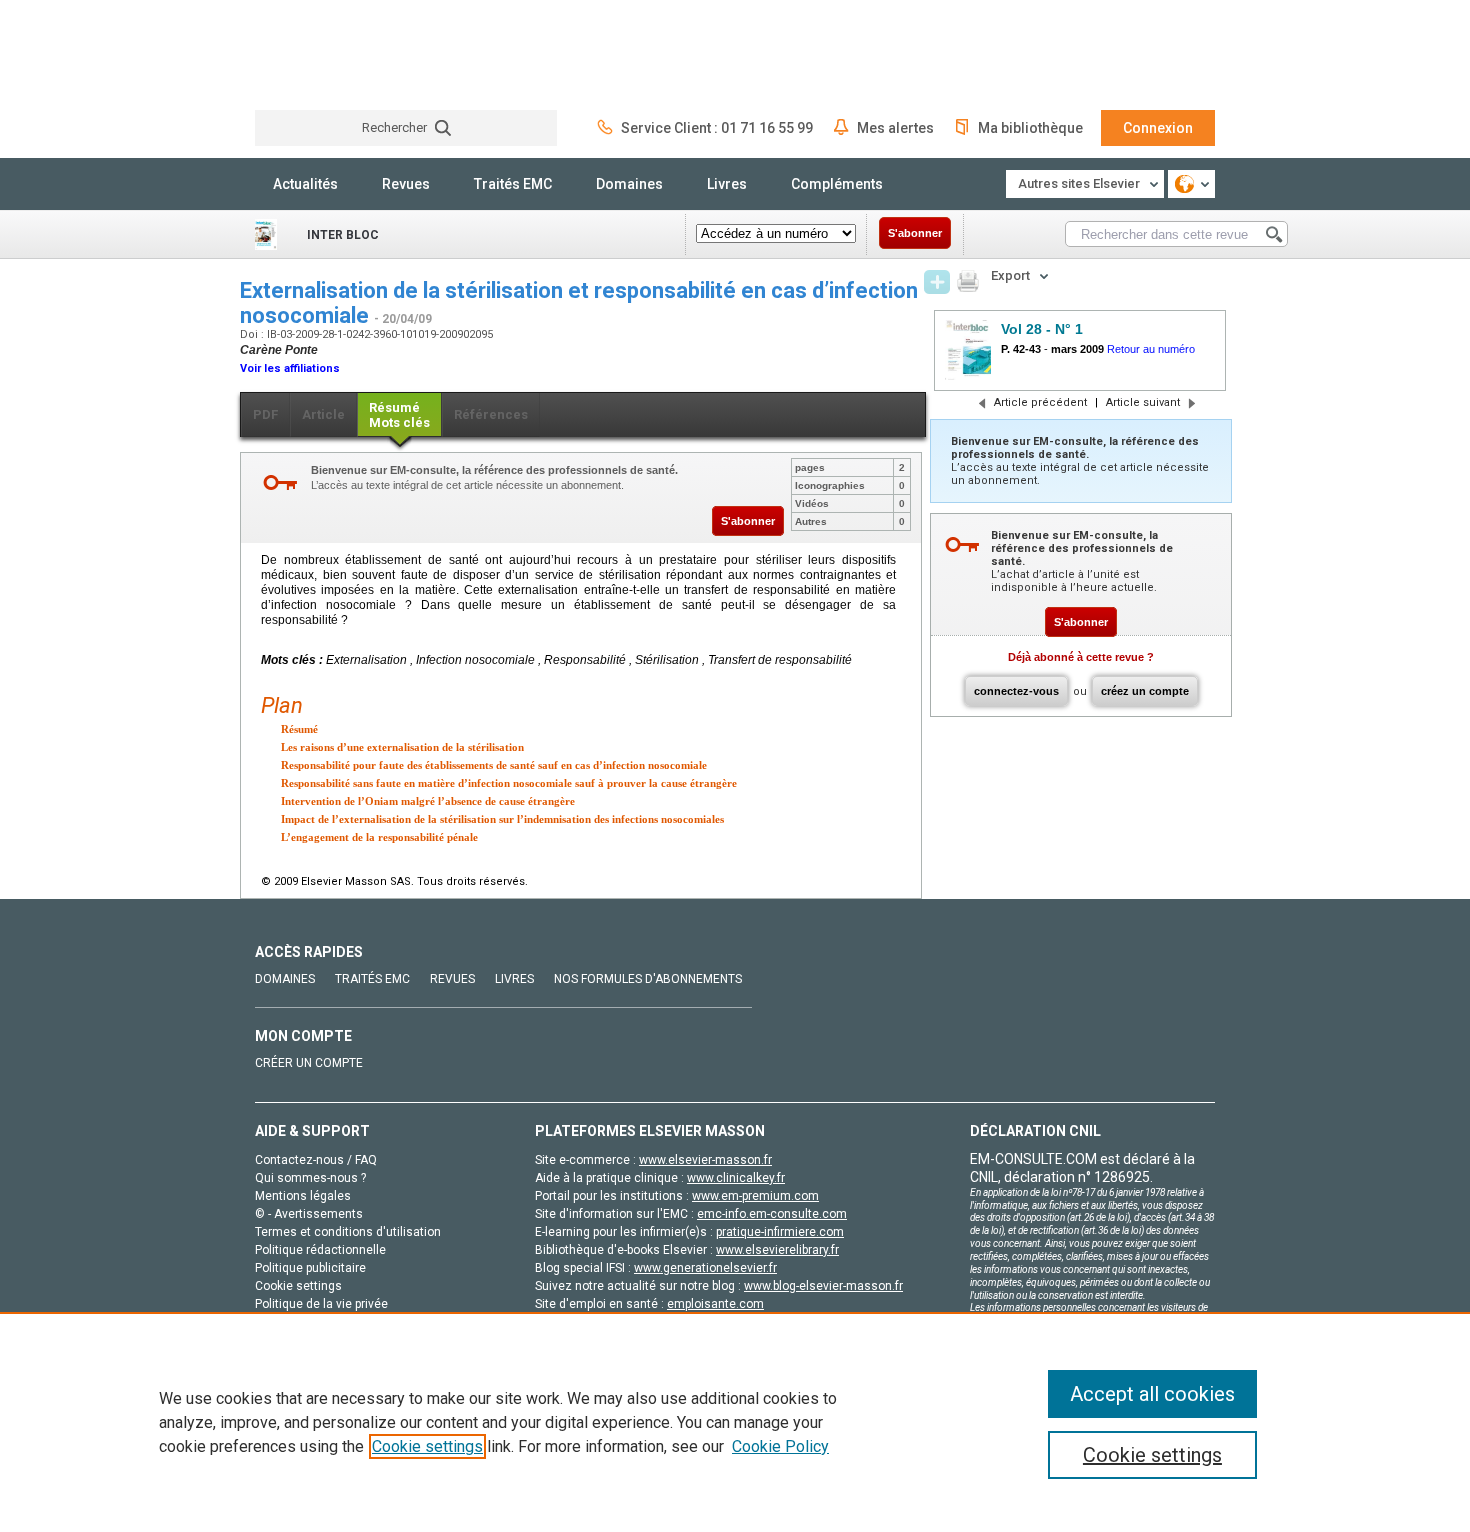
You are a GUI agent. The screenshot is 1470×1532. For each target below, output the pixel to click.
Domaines (629, 184)
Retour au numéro (1151, 349)
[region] (735, 1422)
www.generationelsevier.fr (705, 1268)
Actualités (305, 184)
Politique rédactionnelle (320, 1250)
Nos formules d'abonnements (648, 979)
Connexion (1158, 128)
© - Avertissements (309, 1214)
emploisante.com (715, 1304)
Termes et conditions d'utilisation (348, 1232)
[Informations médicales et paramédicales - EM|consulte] (330, 54)
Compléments (837, 184)
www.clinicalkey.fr (736, 1178)
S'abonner (915, 233)
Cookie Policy (780, 1446)
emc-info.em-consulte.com (772, 1214)
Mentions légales (303, 1196)
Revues (406, 184)
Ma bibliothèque (1030, 128)
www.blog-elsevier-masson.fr (823, 1286)
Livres (727, 184)
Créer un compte (309, 1063)
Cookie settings (427, 1446)
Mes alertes (895, 128)
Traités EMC (513, 184)
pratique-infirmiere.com (780, 1232)
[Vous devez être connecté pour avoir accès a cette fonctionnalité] (937, 282)
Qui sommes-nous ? (310, 1178)
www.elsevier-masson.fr (705, 1160)
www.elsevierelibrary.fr (777, 1250)
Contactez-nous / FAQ (316, 1160)
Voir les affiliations (290, 368)
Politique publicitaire (310, 1268)
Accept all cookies (1152, 1394)
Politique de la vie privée (321, 1304)
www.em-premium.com (755, 1196)
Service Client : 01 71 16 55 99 (717, 128)
